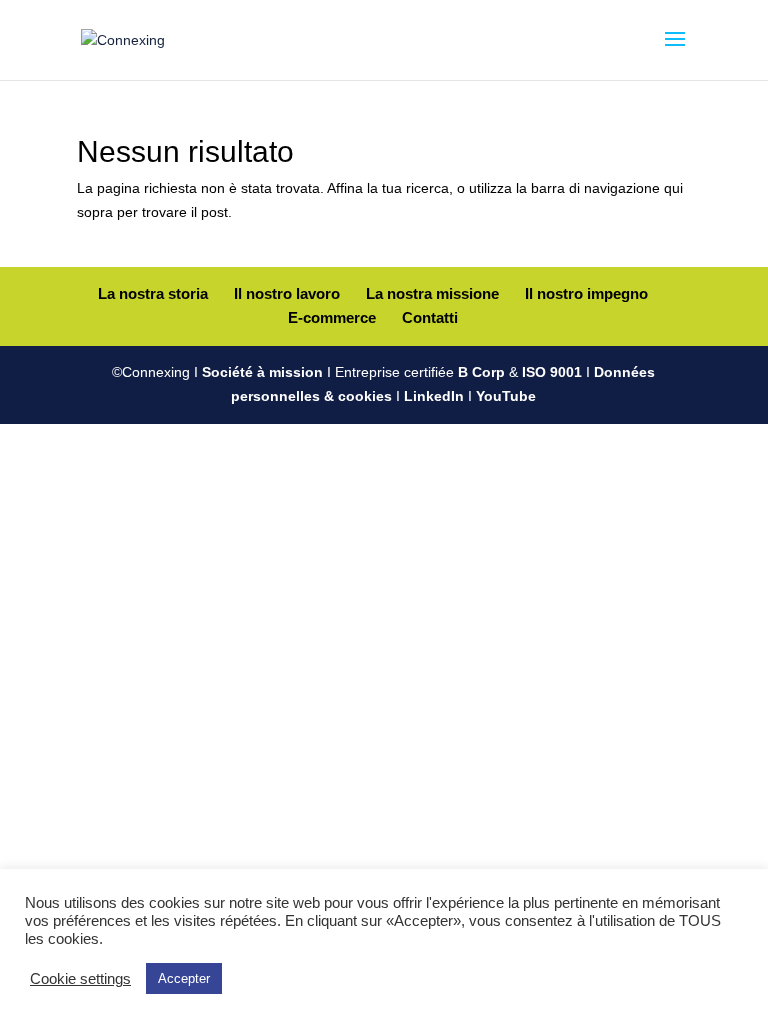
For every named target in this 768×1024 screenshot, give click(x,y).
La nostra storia (153, 293)
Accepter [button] (184, 978)
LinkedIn (434, 396)
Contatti (430, 317)
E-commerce (332, 317)
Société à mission (262, 372)
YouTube (506, 396)
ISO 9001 (552, 372)
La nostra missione (432, 293)
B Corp (481, 372)
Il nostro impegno (586, 293)
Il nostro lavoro (287, 293)
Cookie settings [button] (80, 979)
